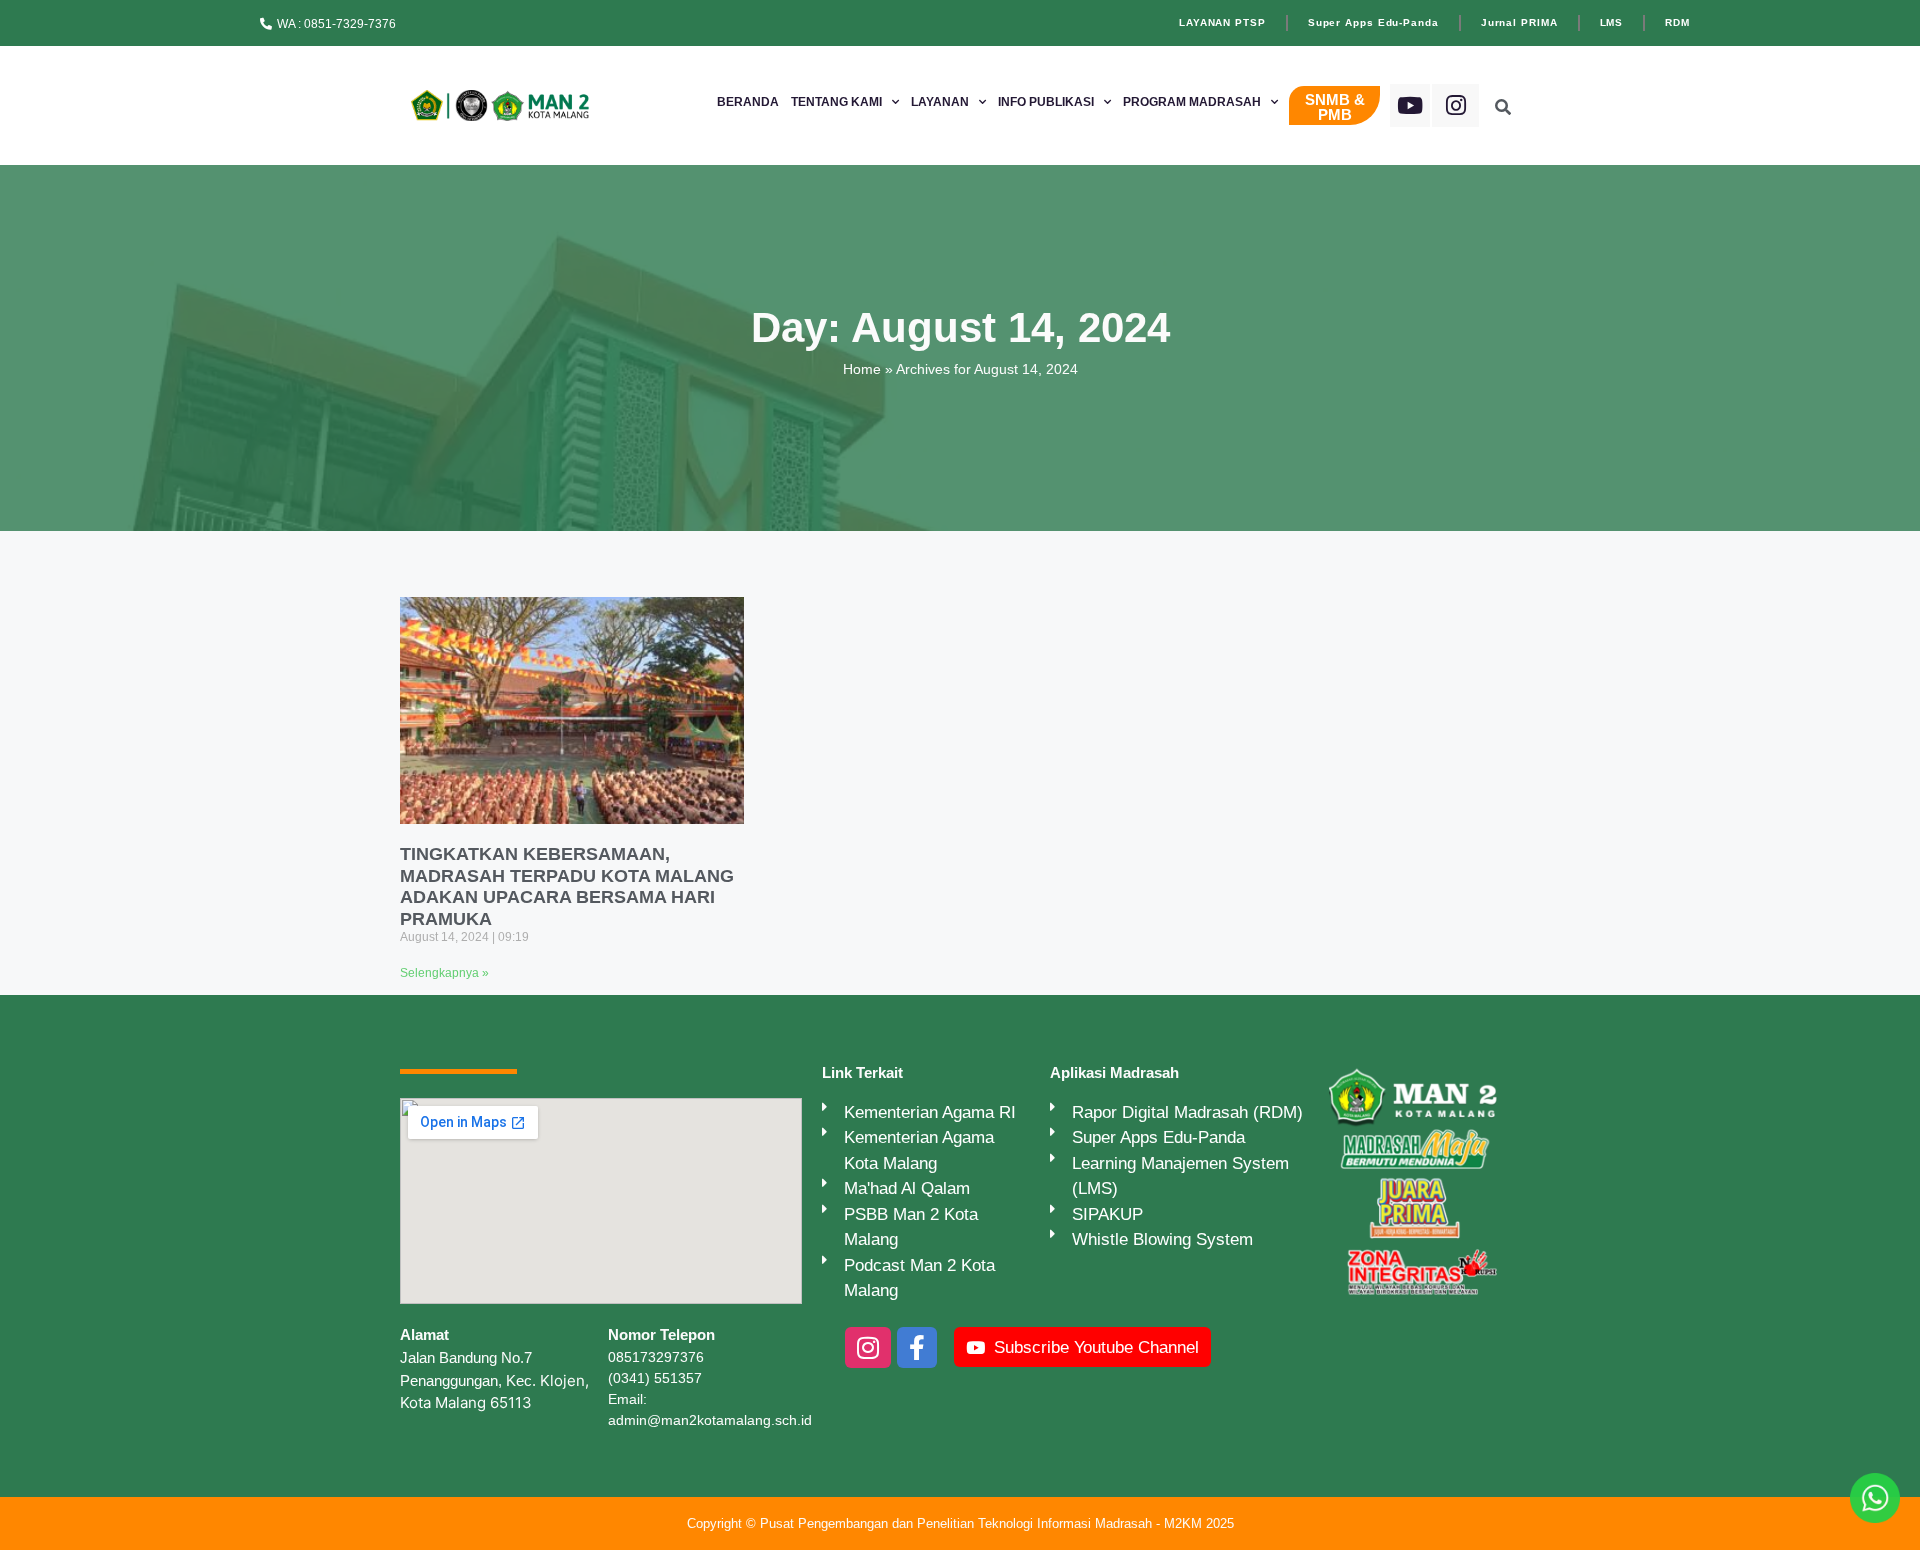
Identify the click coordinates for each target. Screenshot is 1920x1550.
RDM (1677, 22)
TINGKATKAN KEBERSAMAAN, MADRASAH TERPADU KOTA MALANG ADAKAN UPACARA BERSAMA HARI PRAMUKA (567, 886)
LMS (1612, 22)
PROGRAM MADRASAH (1192, 102)
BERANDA (748, 102)
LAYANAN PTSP (1222, 22)
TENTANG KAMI (836, 102)
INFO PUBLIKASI (1046, 102)
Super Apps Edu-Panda (1373, 22)
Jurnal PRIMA (1519, 22)
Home (862, 369)
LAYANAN (940, 102)
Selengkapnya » (444, 973)
